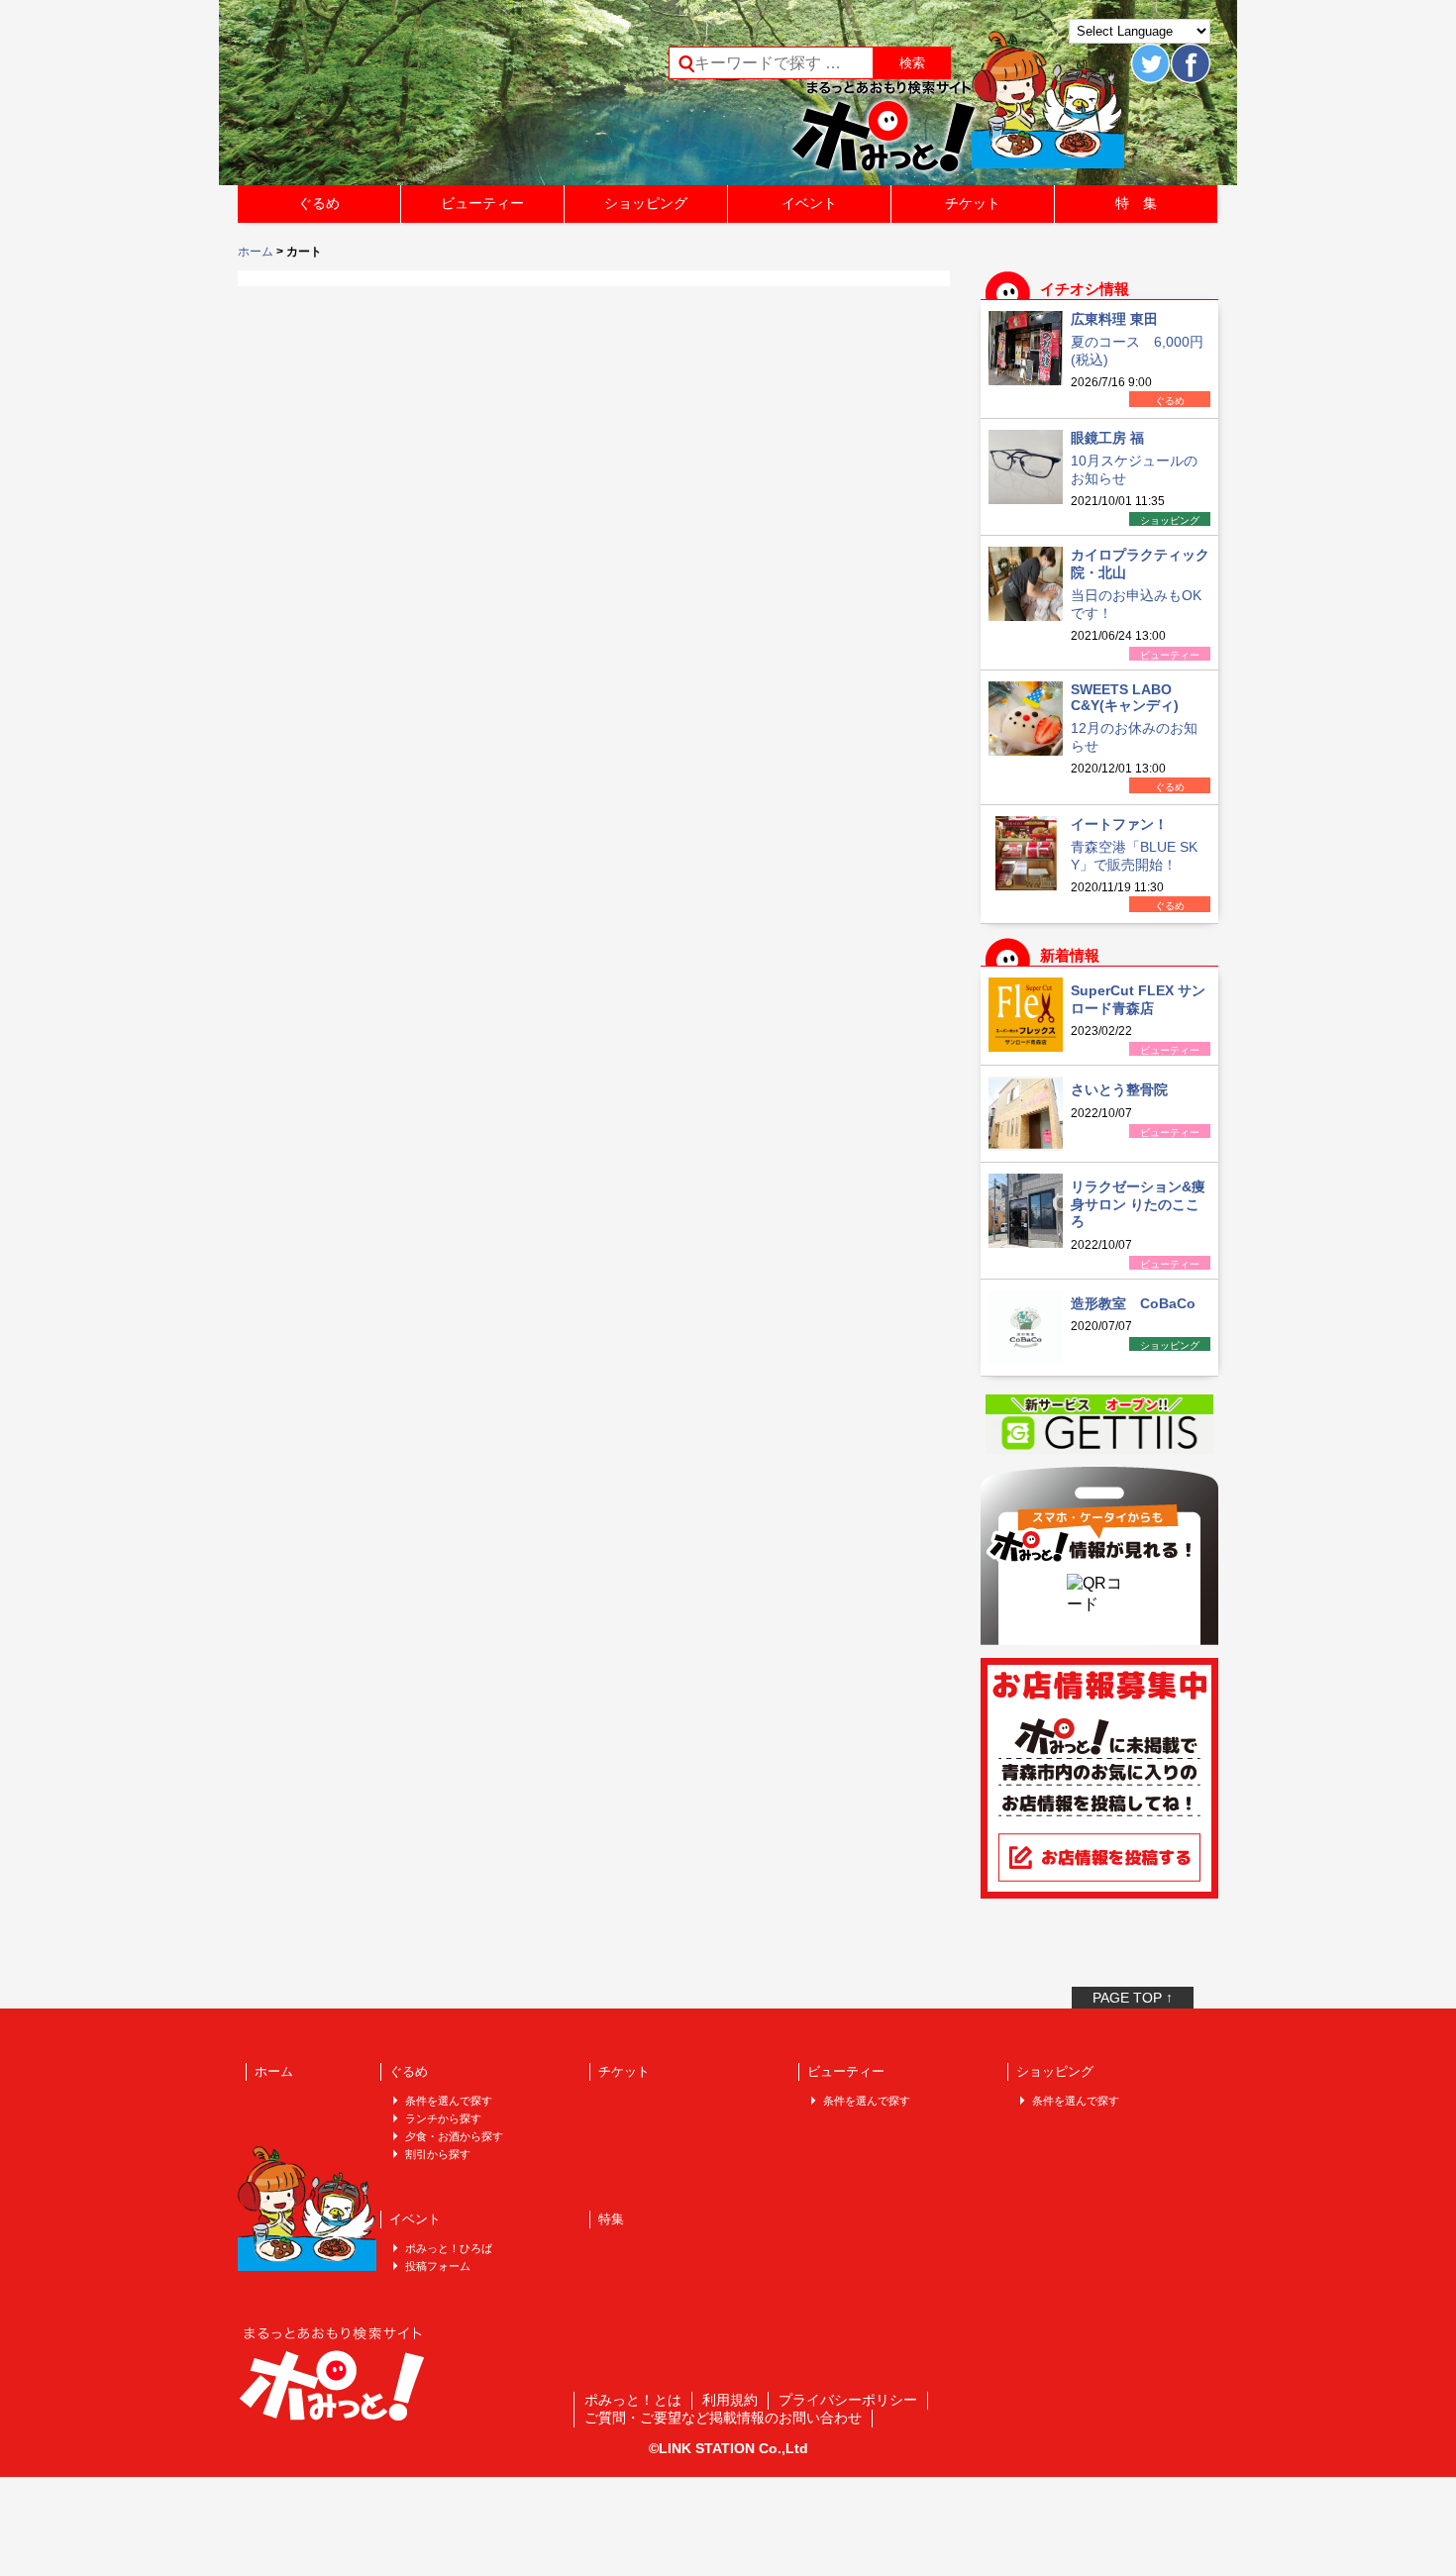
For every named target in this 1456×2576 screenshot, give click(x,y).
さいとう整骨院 (1119, 1089)
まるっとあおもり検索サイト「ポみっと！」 (385, 99)
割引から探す (438, 2154)
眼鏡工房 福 (1107, 438)
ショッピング (646, 203)
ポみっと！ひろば (449, 2248)
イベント (809, 203)
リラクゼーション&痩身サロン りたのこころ (1138, 1204)
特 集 (1136, 203)
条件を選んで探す (449, 2101)
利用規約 (730, 2400)
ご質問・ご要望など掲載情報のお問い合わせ (723, 2418)
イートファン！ (1119, 824)
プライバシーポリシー (848, 2400)
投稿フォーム (438, 2266)
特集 (611, 2219)
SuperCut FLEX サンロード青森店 (1138, 999)
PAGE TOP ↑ (1133, 1998)
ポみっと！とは (633, 2400)
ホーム (256, 252)
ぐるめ (319, 203)
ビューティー (482, 203)
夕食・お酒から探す (454, 2136)
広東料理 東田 (1114, 319)
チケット (973, 203)
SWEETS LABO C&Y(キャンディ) (1125, 697)
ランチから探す (443, 2118)
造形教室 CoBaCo (1133, 1303)
